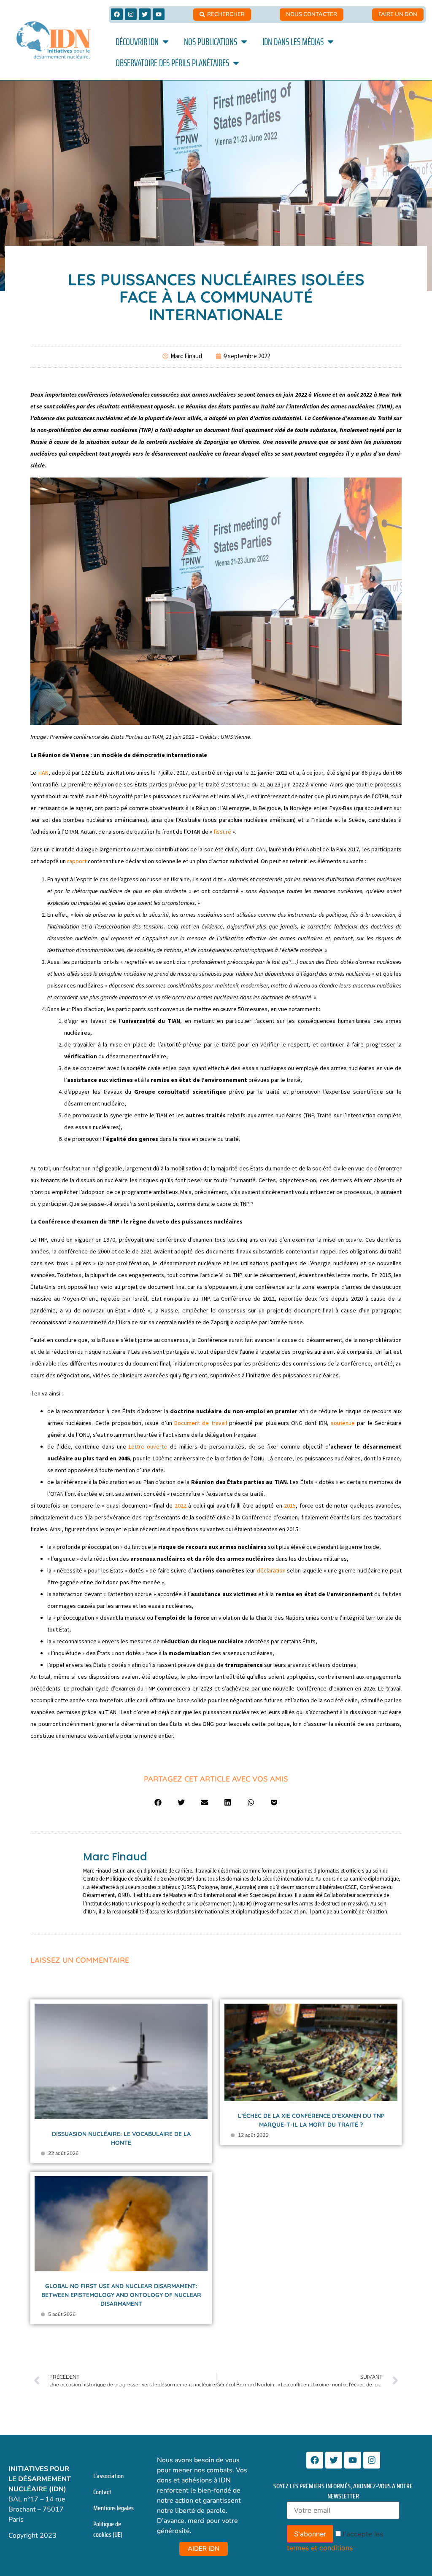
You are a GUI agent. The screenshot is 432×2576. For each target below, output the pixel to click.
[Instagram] (131, 14)
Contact (102, 2492)
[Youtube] (159, 14)
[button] (158, 1802)
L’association (108, 2476)
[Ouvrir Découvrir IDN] (166, 42)
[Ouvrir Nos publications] (244, 42)
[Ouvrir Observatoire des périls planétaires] (236, 63)
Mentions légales (113, 2508)
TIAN (43, 773)
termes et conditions (320, 2548)
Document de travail (201, 1423)
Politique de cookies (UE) (108, 2529)
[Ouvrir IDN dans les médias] (331, 42)
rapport (77, 861)
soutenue (343, 1423)
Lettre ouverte (148, 1446)
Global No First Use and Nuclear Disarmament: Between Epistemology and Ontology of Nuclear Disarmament (121, 2295)
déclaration (271, 1570)
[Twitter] (145, 14)
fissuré (222, 832)
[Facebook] (117, 14)
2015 (290, 1505)
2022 (181, 1505)
